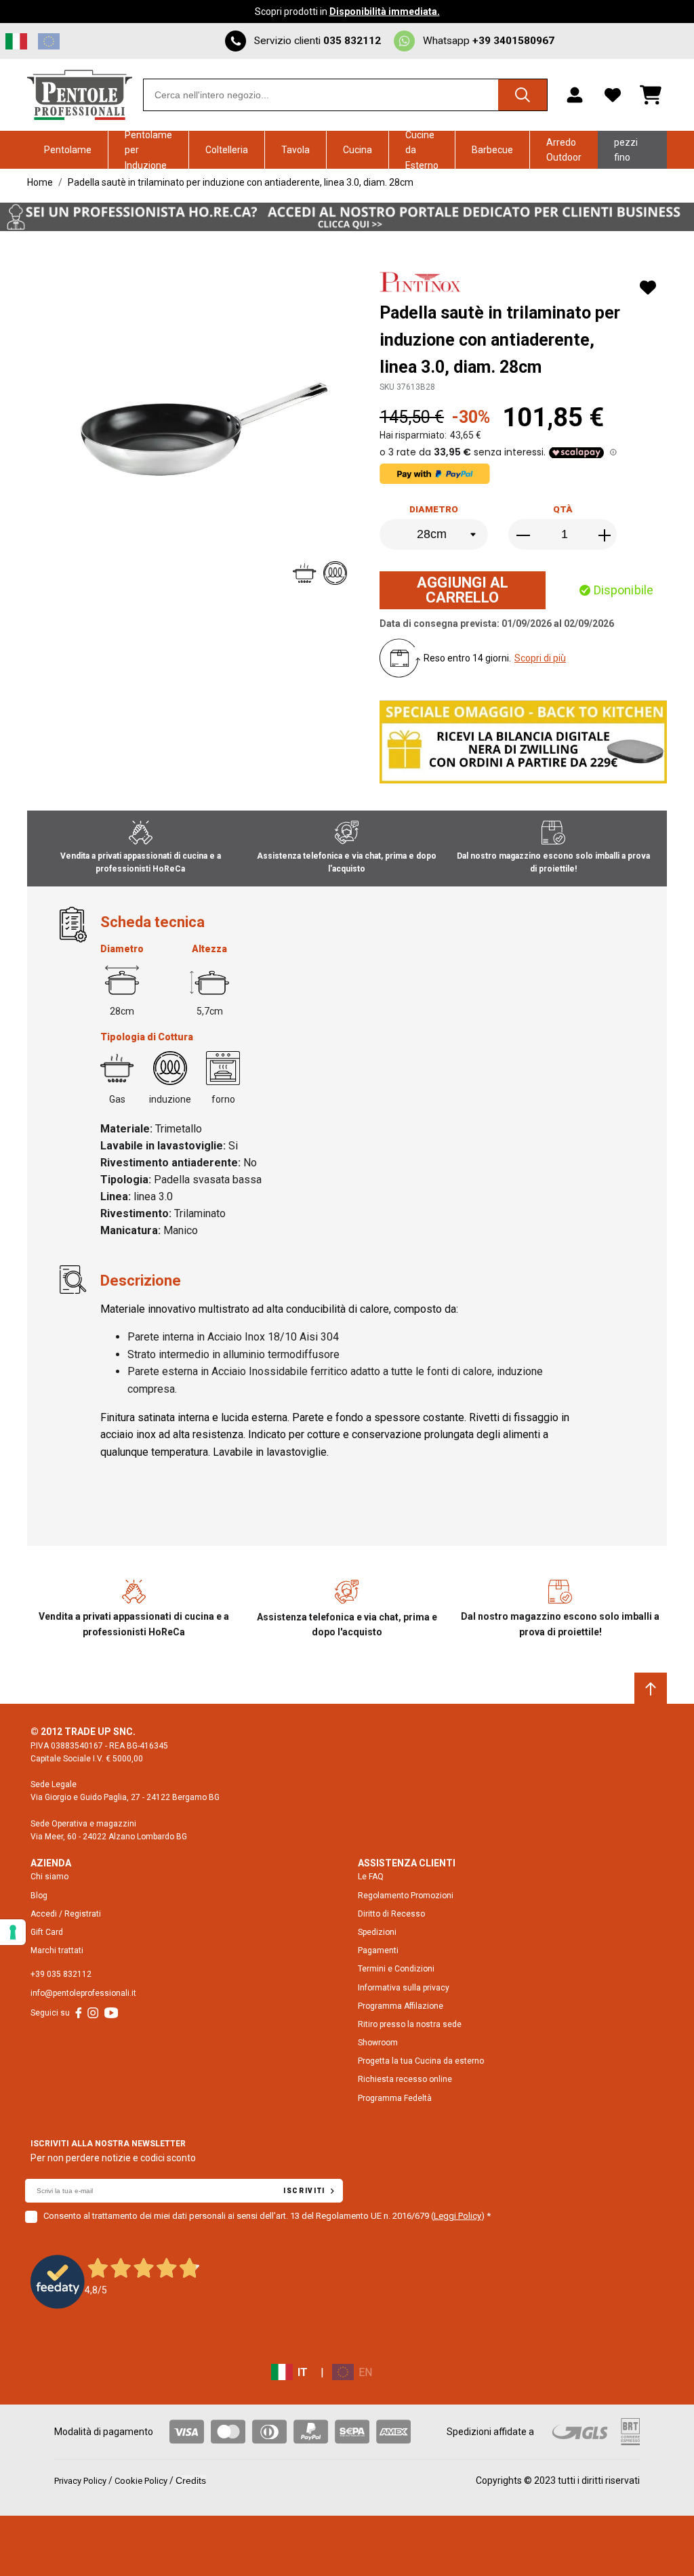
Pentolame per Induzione (148, 150)
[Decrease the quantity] (525, 535)
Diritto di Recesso (391, 1914)
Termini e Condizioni (396, 1969)
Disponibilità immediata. (385, 12)
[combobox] (345, 95)
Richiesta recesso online (405, 2079)
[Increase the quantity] (605, 535)
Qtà (563, 509)
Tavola (295, 150)
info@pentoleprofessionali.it (83, 1993)
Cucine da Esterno (422, 150)
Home (40, 182)
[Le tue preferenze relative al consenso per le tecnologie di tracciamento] (13, 1932)
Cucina (358, 150)
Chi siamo (49, 1877)
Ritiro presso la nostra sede (410, 2024)
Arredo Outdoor (564, 150)
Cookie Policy (141, 2481)
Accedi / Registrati (66, 1914)
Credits (191, 2480)
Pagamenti (378, 1950)
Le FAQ (371, 1877)
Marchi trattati (57, 1950)
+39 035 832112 (61, 1974)
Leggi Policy (457, 2216)
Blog (39, 1896)
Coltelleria (227, 150)
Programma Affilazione (401, 2006)
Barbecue (492, 150)
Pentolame (68, 150)
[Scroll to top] (651, 1689)
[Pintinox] (422, 284)
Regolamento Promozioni (406, 1896)
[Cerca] (523, 95)
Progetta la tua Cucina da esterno (421, 2061)
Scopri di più (540, 658)
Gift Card (47, 1932)
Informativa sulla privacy (404, 1988)
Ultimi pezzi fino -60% (626, 150)
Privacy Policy (80, 2481)
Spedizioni (377, 1932)
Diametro (434, 509)
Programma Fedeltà (395, 2098)
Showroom (378, 2043)
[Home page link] (80, 95)
